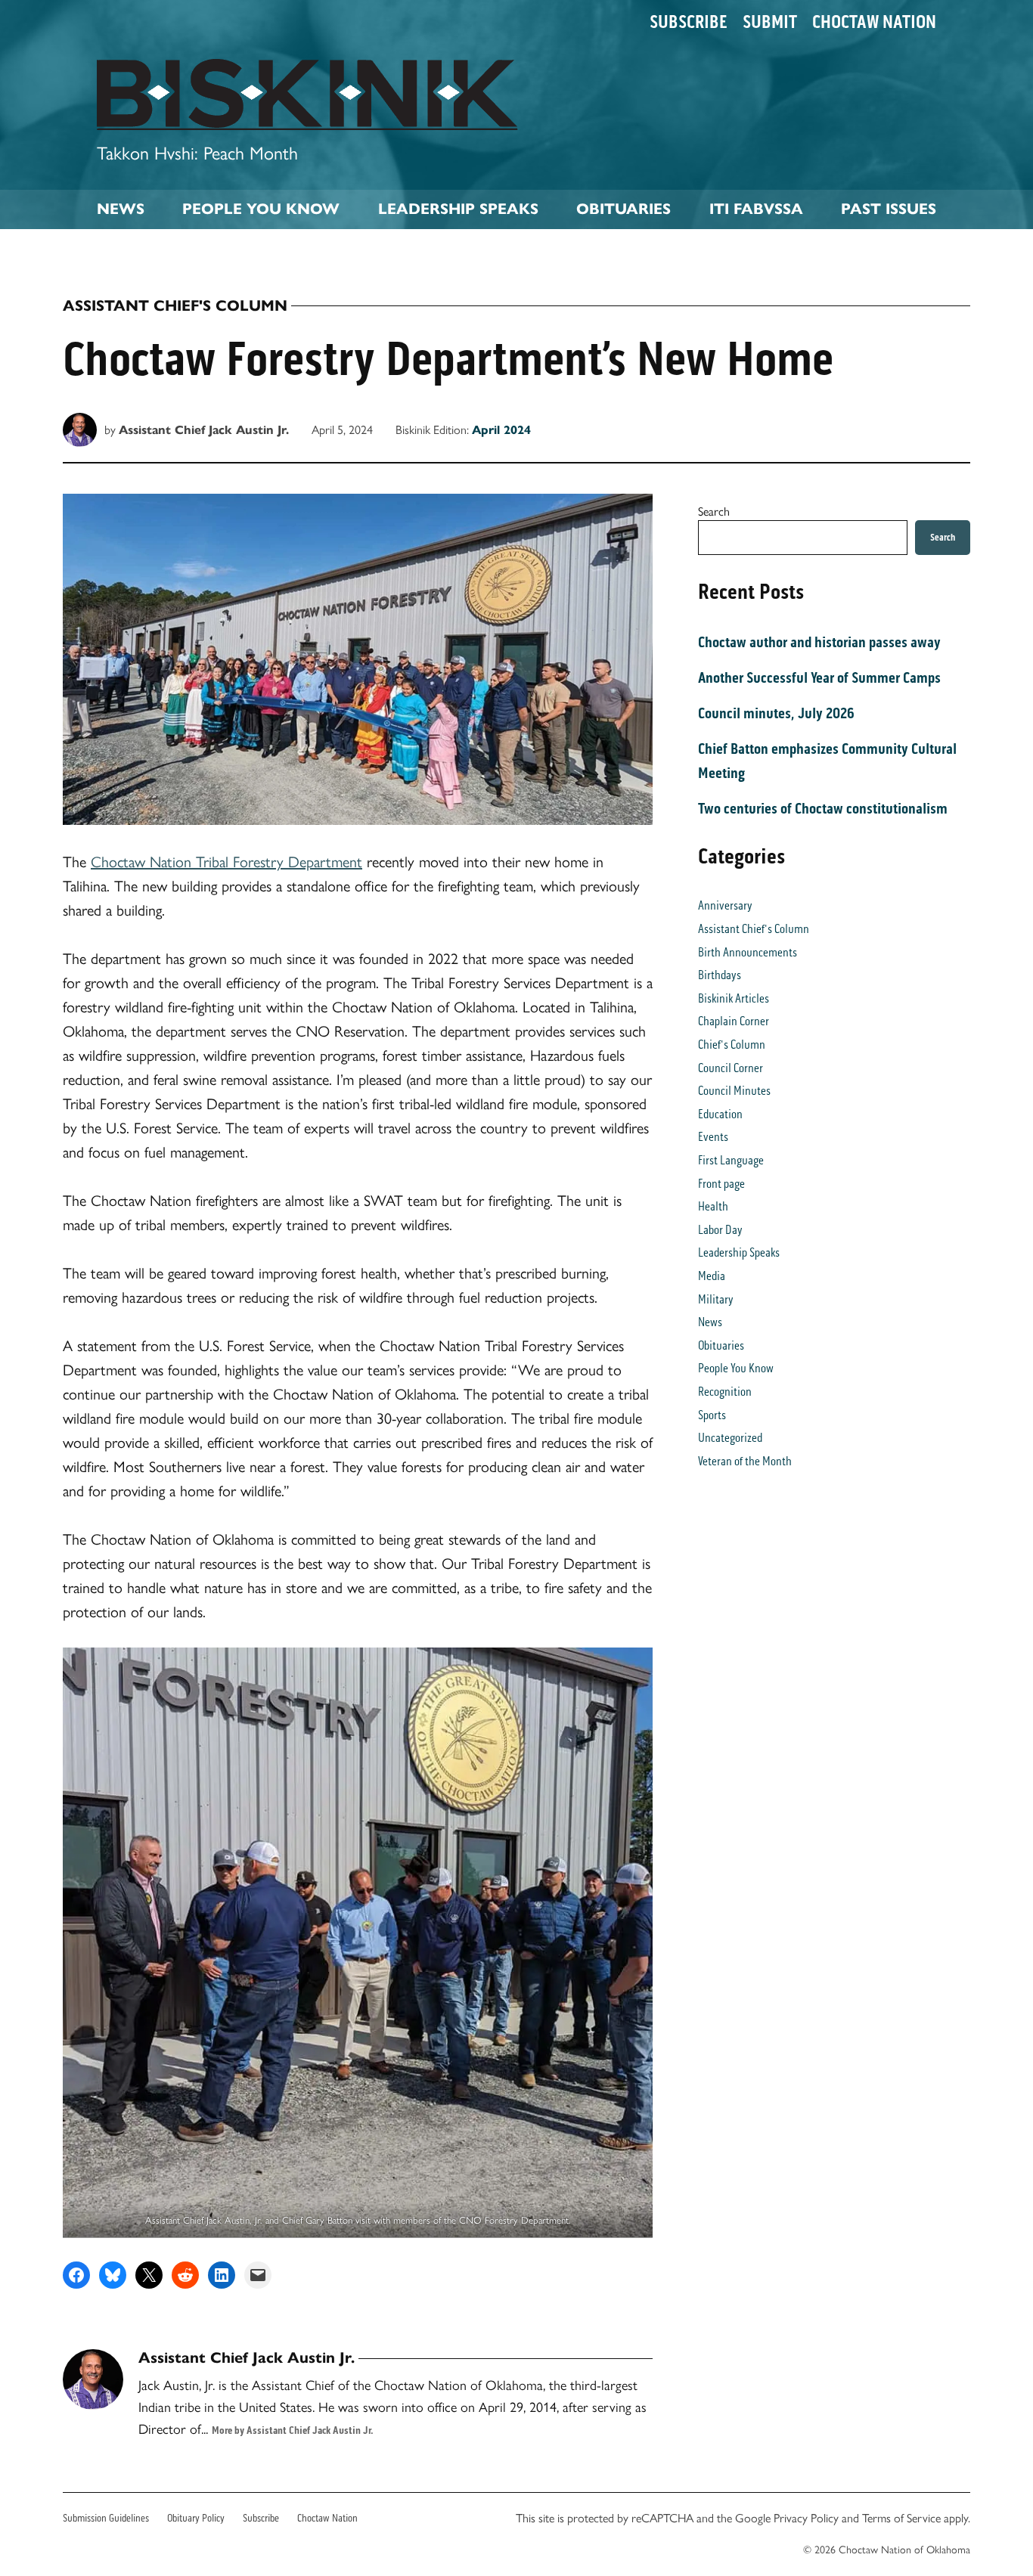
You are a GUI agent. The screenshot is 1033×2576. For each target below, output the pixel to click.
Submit (770, 22)
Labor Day (720, 1230)
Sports (712, 1415)
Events (713, 1137)
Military (716, 1299)
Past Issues (889, 209)
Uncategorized (730, 1438)
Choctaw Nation (874, 22)
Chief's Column (732, 1045)
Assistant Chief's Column (175, 306)
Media (712, 1276)
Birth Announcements (748, 952)
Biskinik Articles (734, 998)
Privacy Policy (806, 2517)
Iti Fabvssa (756, 209)
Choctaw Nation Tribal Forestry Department (226, 861)
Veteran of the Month (745, 1461)
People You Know (261, 209)
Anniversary (725, 905)
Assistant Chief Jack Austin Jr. (204, 430)
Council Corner (731, 1068)
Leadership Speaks (458, 209)
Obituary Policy (196, 2518)
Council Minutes (734, 1091)
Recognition (725, 1392)
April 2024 (501, 430)
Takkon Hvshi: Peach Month (197, 152)
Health (713, 1206)
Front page (721, 1184)
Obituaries (624, 209)
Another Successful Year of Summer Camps (819, 677)
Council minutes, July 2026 (776, 713)
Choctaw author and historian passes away (819, 642)
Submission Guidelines (106, 2518)
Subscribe (689, 22)
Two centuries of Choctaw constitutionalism (823, 808)
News (121, 209)
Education (720, 1114)
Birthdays (720, 975)
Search (714, 511)
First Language (731, 1160)
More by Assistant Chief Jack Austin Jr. (293, 2430)
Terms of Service (901, 2517)
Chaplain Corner (734, 1021)
